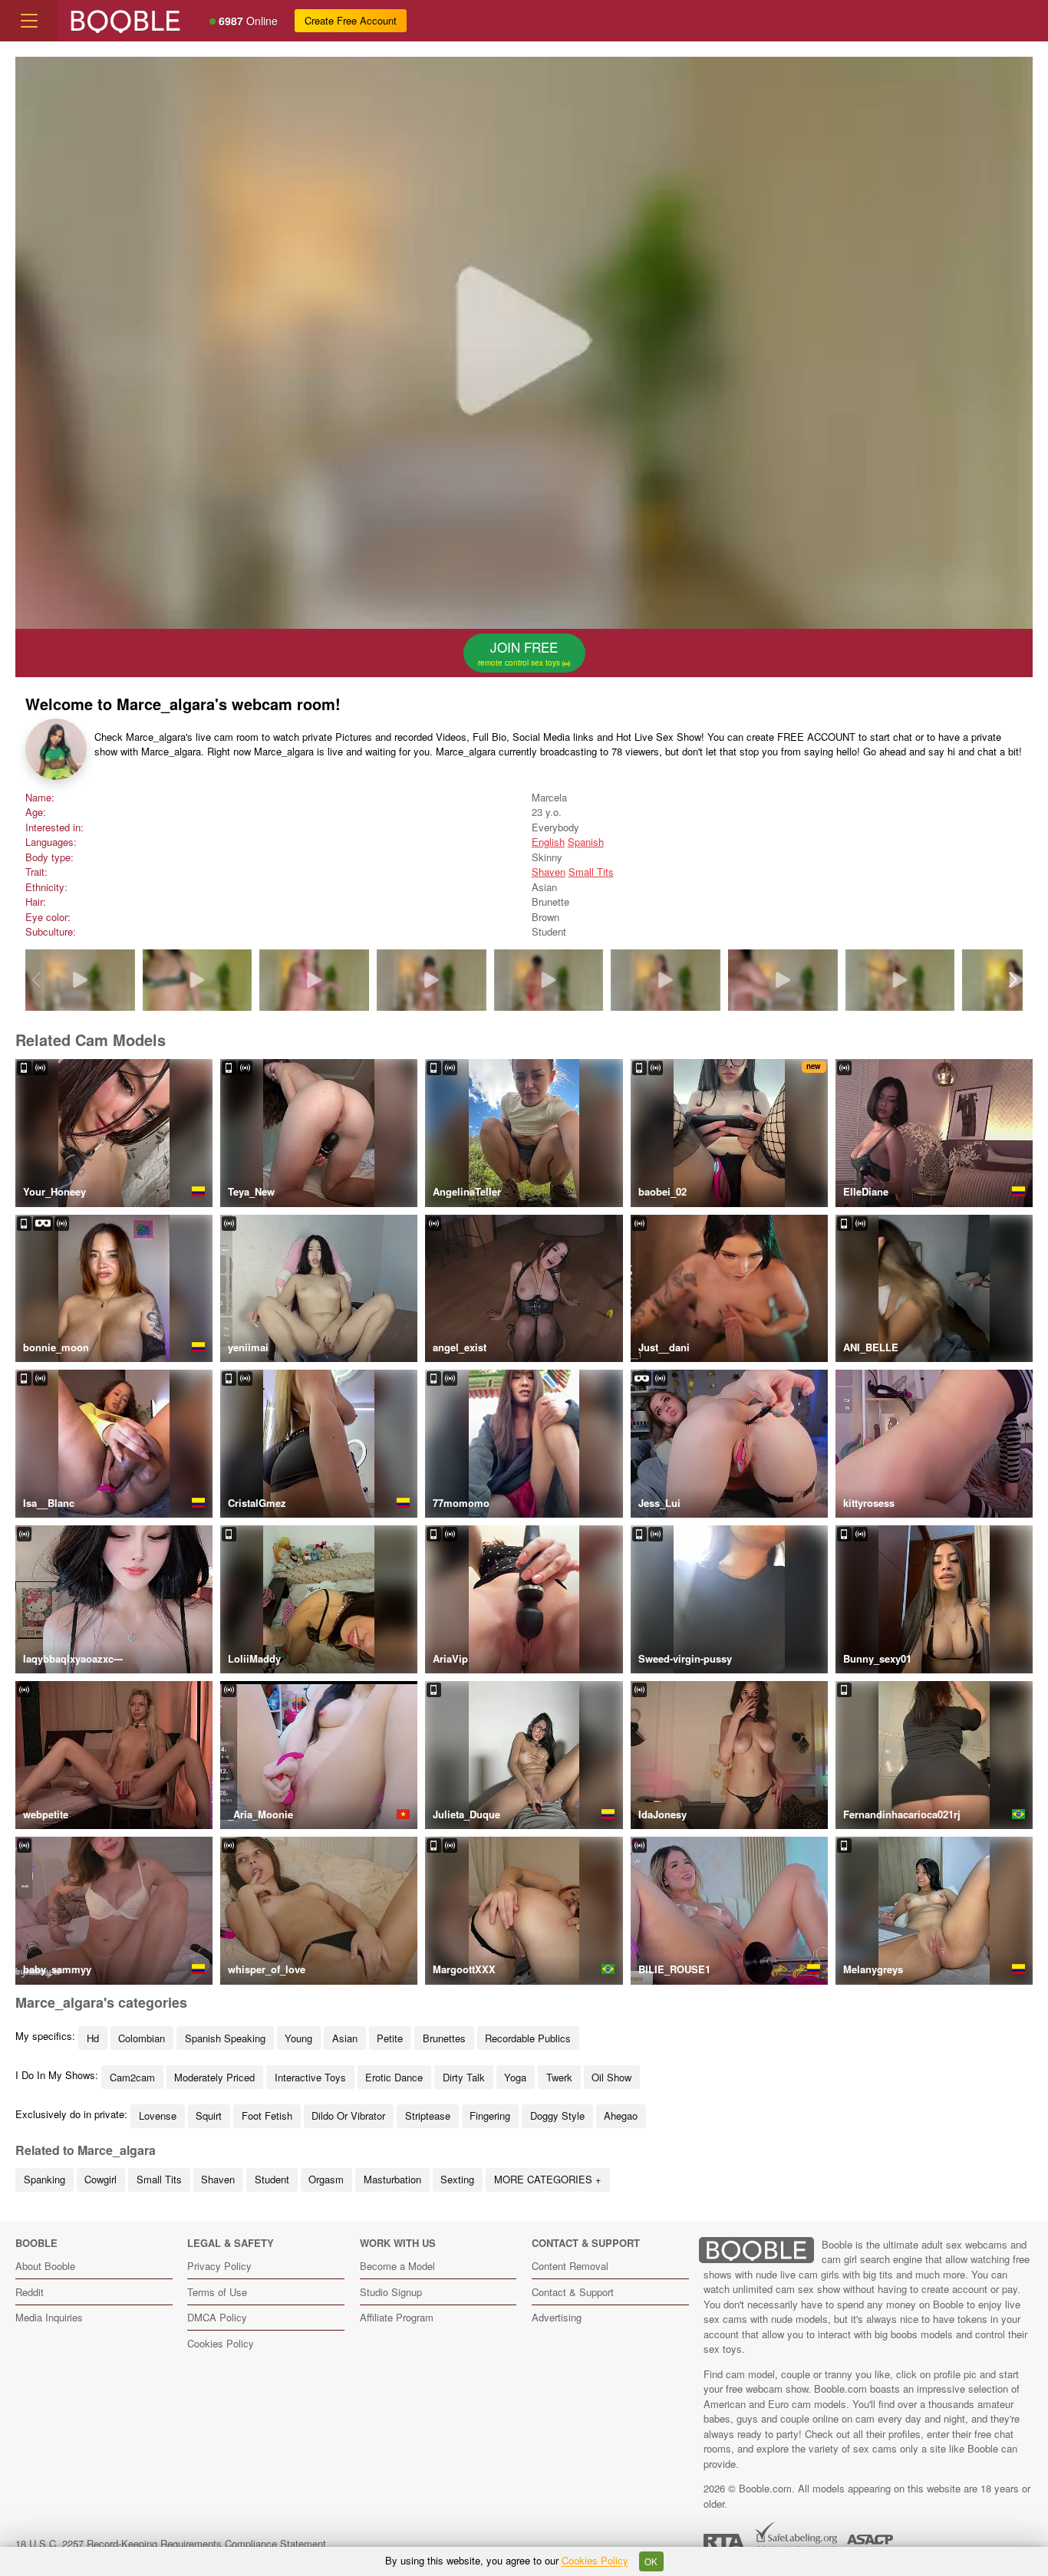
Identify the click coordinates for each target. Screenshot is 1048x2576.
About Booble (45, 2266)
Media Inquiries (49, 2317)
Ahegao (621, 2115)
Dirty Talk (464, 2077)
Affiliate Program (397, 2317)
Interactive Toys (310, 2077)
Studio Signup (391, 2292)
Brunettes (444, 2038)
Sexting (457, 2179)
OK (651, 2561)
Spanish (586, 842)
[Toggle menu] (29, 21)
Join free (520, 653)
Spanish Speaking (225, 2038)
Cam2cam (132, 2077)
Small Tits (591, 872)
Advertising (557, 2317)
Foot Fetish (267, 2115)
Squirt (209, 2115)
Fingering (490, 2115)
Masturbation (392, 2179)
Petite (390, 2038)
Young (298, 2038)
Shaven (549, 872)
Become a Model (397, 2266)
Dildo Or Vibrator (348, 2115)
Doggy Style (557, 2115)
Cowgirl (101, 2179)
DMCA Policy (217, 2317)
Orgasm (326, 2179)
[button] (1012, 980)
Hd (93, 2038)
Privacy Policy (219, 2266)
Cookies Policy (221, 2343)
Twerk (559, 2077)
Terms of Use (217, 2292)
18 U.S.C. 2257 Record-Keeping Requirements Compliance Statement (171, 2543)
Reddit (30, 2292)
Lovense (158, 2115)
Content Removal (570, 2266)
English (548, 842)
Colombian (142, 2038)
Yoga (515, 2077)
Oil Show (611, 2077)
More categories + (548, 2179)
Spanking (44, 2179)
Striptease (428, 2115)
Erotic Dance (394, 2077)
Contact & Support (573, 2292)
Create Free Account (351, 20)
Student (272, 2179)
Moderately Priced (214, 2077)
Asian (345, 2038)
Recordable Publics (528, 2038)
